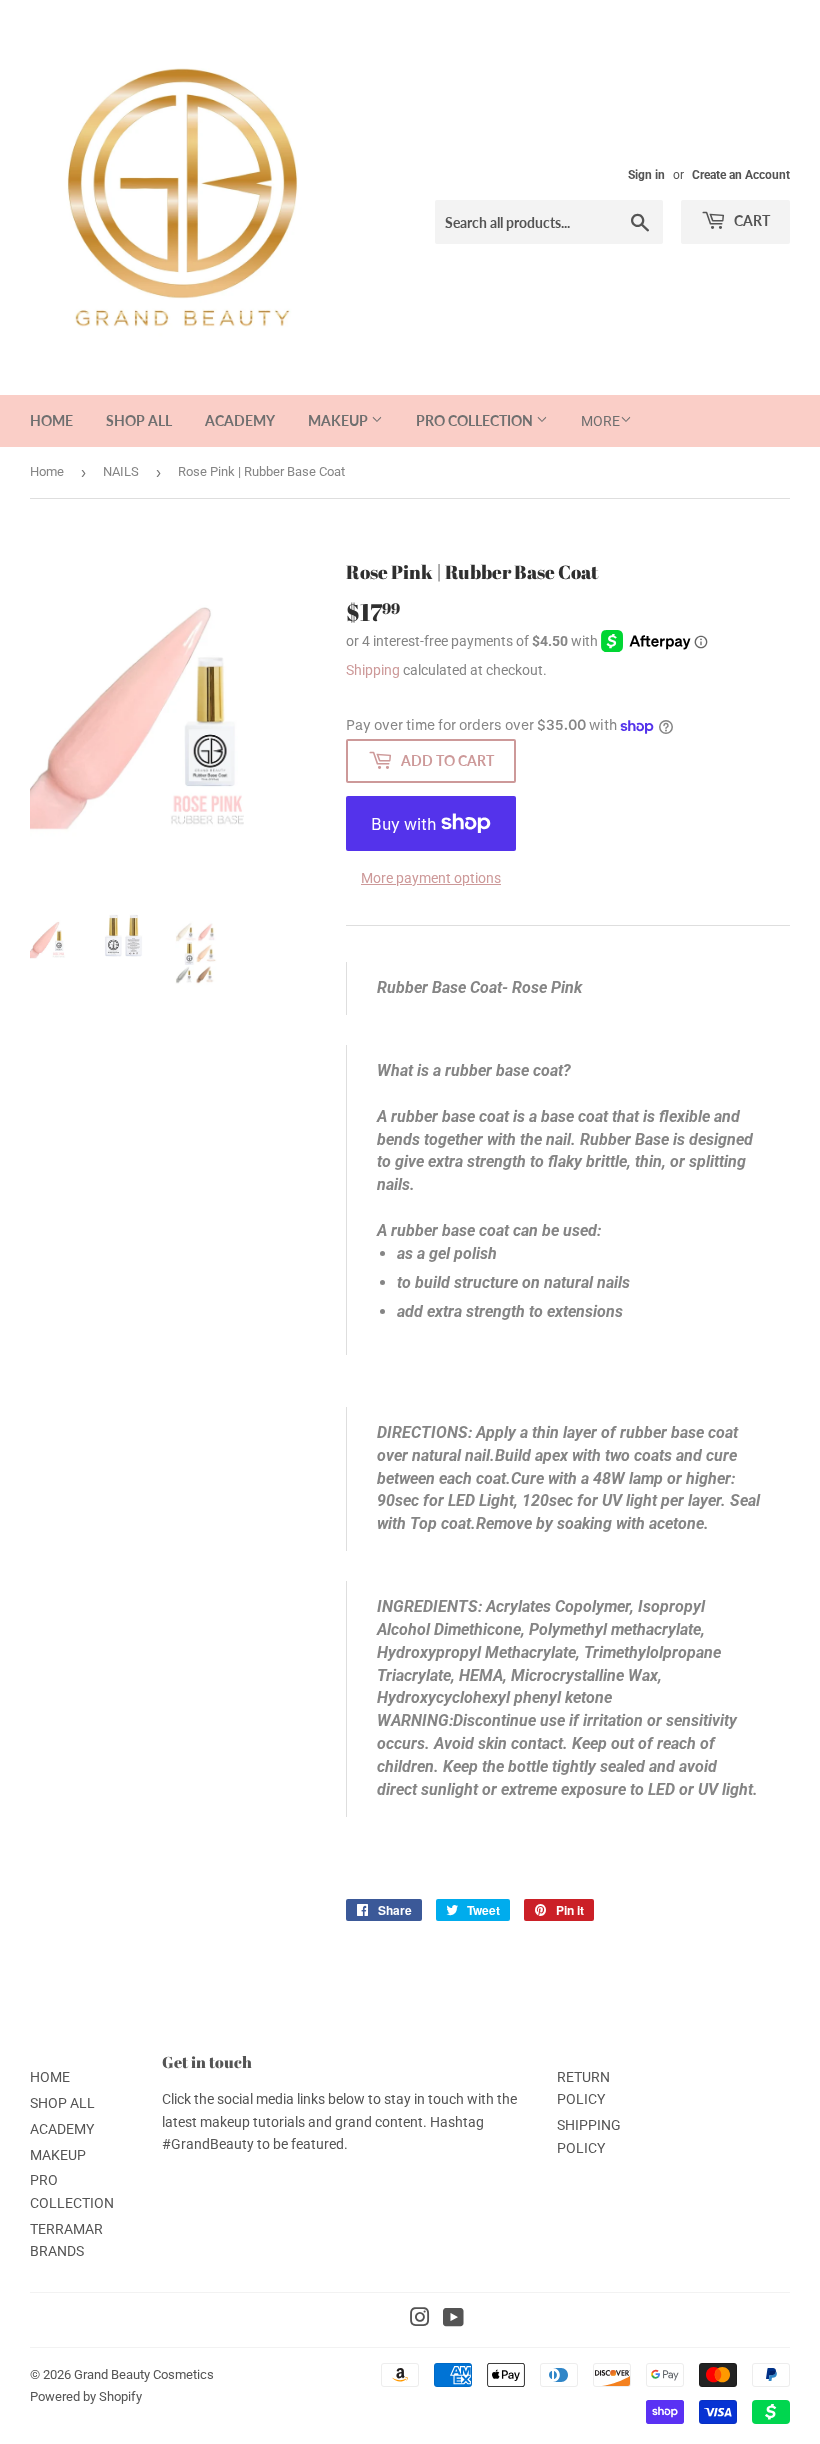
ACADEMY (240, 420)
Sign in (646, 175)
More (600, 421)
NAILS (121, 471)
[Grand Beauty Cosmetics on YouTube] (453, 2320)
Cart (750, 220)
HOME (51, 420)
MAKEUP (339, 420)
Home (47, 471)
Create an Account (741, 175)
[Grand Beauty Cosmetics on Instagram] (420, 2320)
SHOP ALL (139, 420)
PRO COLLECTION (476, 420)
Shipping (373, 670)
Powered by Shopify (86, 2396)
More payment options (431, 878)
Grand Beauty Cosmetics (144, 2374)
